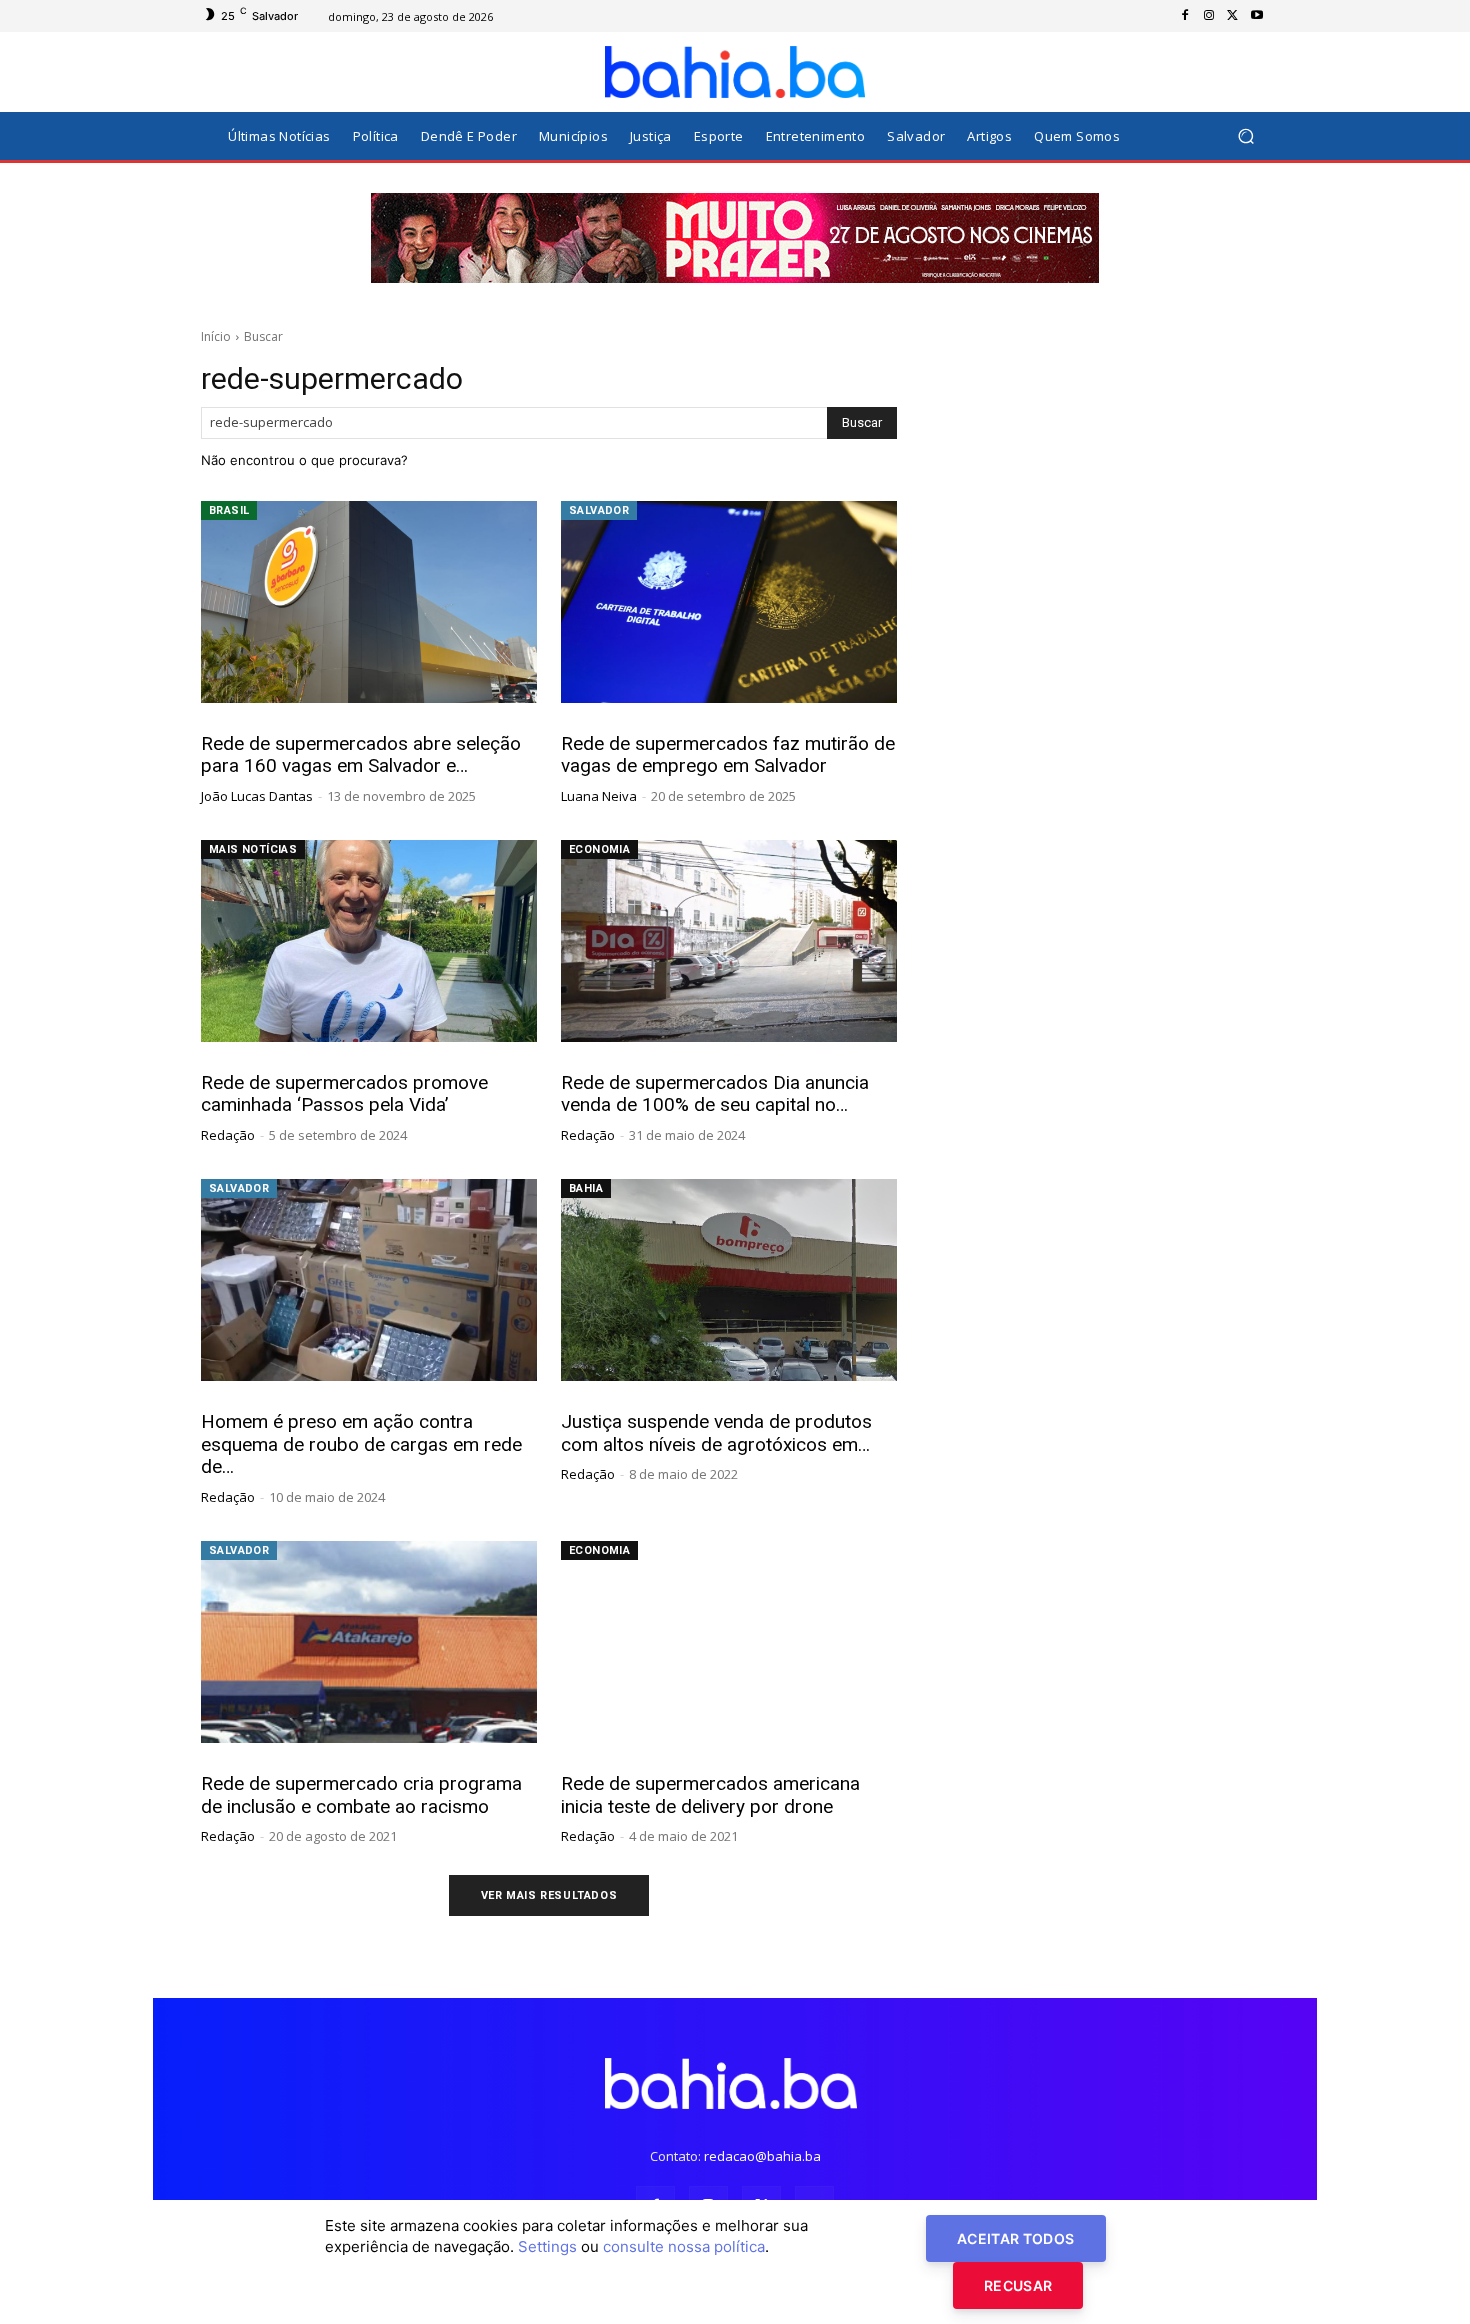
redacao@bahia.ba (762, 2156)
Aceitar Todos (1016, 2238)
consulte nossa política (684, 2246)
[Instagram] (1209, 16)
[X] (1233, 16)
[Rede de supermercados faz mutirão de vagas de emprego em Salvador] (729, 602)
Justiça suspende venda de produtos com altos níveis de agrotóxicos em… (716, 1433)
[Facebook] (1185, 16)
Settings (547, 2246)
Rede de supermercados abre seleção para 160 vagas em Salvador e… (361, 755)
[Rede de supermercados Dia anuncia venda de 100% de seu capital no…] (729, 941)
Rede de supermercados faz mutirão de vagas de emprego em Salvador (728, 755)
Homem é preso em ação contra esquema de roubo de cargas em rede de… (361, 1444)
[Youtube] (1257, 16)
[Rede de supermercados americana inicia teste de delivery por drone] (729, 1642)
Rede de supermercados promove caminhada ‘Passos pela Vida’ (344, 1094)
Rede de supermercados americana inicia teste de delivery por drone (710, 1795)
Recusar (1018, 2285)
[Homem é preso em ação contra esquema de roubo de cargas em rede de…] (369, 1280)
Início (216, 336)
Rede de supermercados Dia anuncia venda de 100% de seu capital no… (715, 1094)
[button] (1245, 136)
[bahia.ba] (735, 72)
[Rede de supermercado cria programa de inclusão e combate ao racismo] (369, 1642)
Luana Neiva (599, 796)
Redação (228, 1135)
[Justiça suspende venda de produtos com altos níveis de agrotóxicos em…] (729, 1280)
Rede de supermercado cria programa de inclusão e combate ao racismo (361, 1795)
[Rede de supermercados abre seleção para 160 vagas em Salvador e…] (369, 602)
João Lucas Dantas (257, 796)
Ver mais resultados (549, 1895)
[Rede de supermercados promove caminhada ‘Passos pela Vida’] (369, 941)
